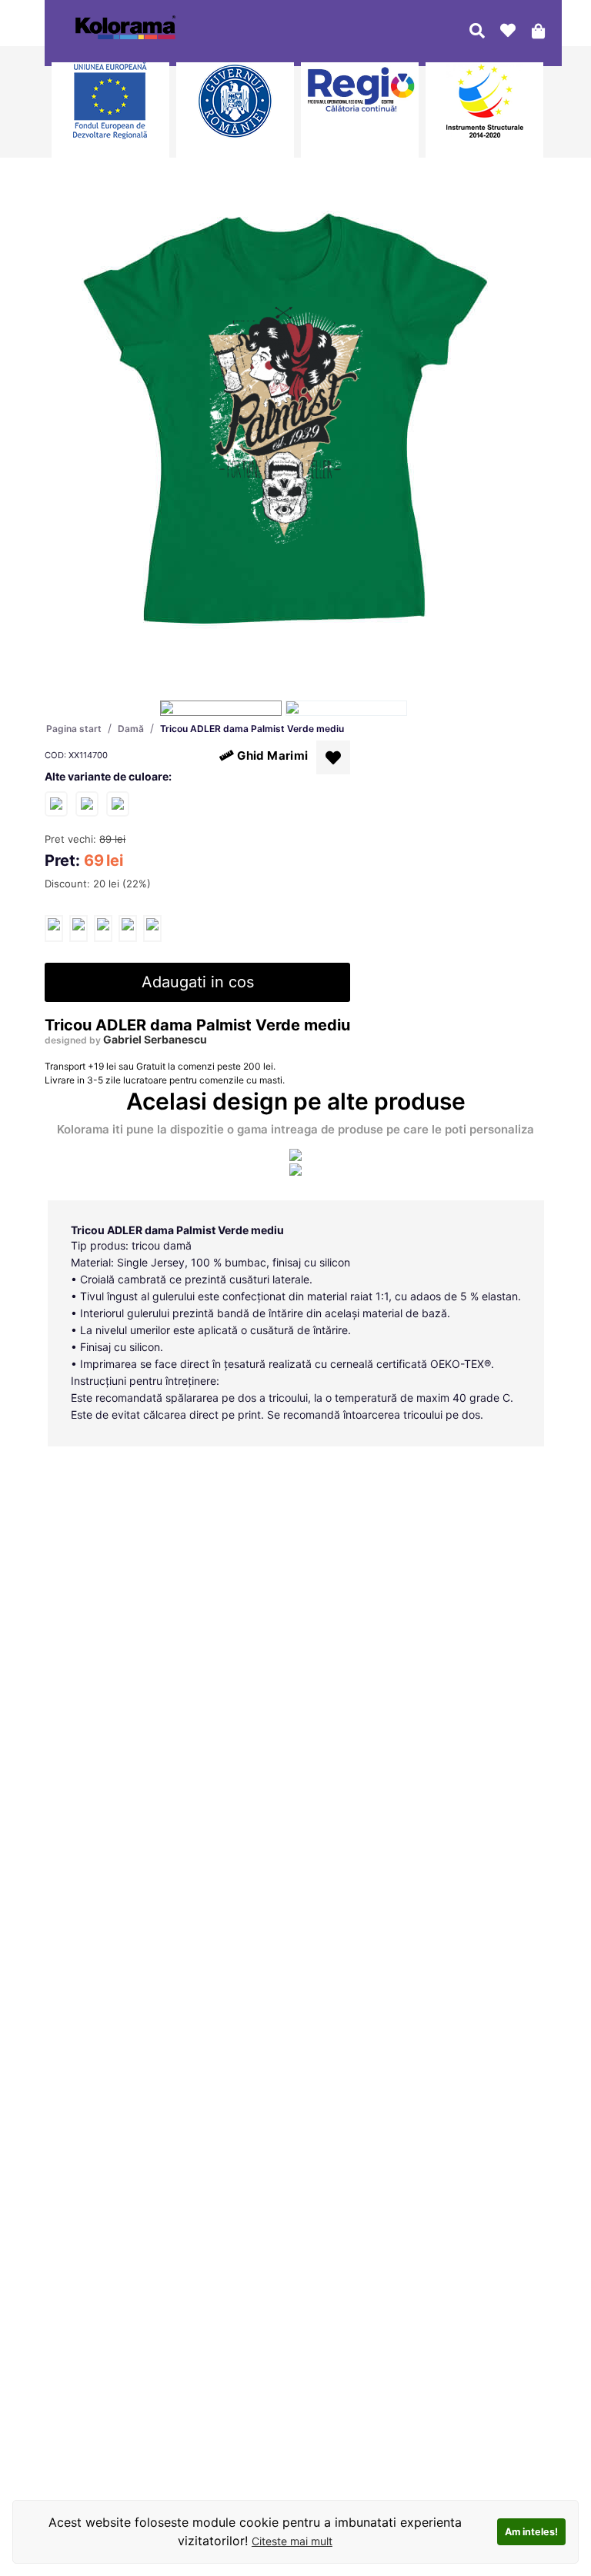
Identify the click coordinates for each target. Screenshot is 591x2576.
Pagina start (74, 729)
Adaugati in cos (198, 982)
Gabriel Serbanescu (155, 1039)
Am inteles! (531, 2532)
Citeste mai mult (292, 2541)
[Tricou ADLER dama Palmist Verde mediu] (54, 929)
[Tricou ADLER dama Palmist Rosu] (87, 803)
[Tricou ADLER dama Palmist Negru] (56, 803)
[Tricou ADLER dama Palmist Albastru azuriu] (118, 803)
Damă (131, 729)
